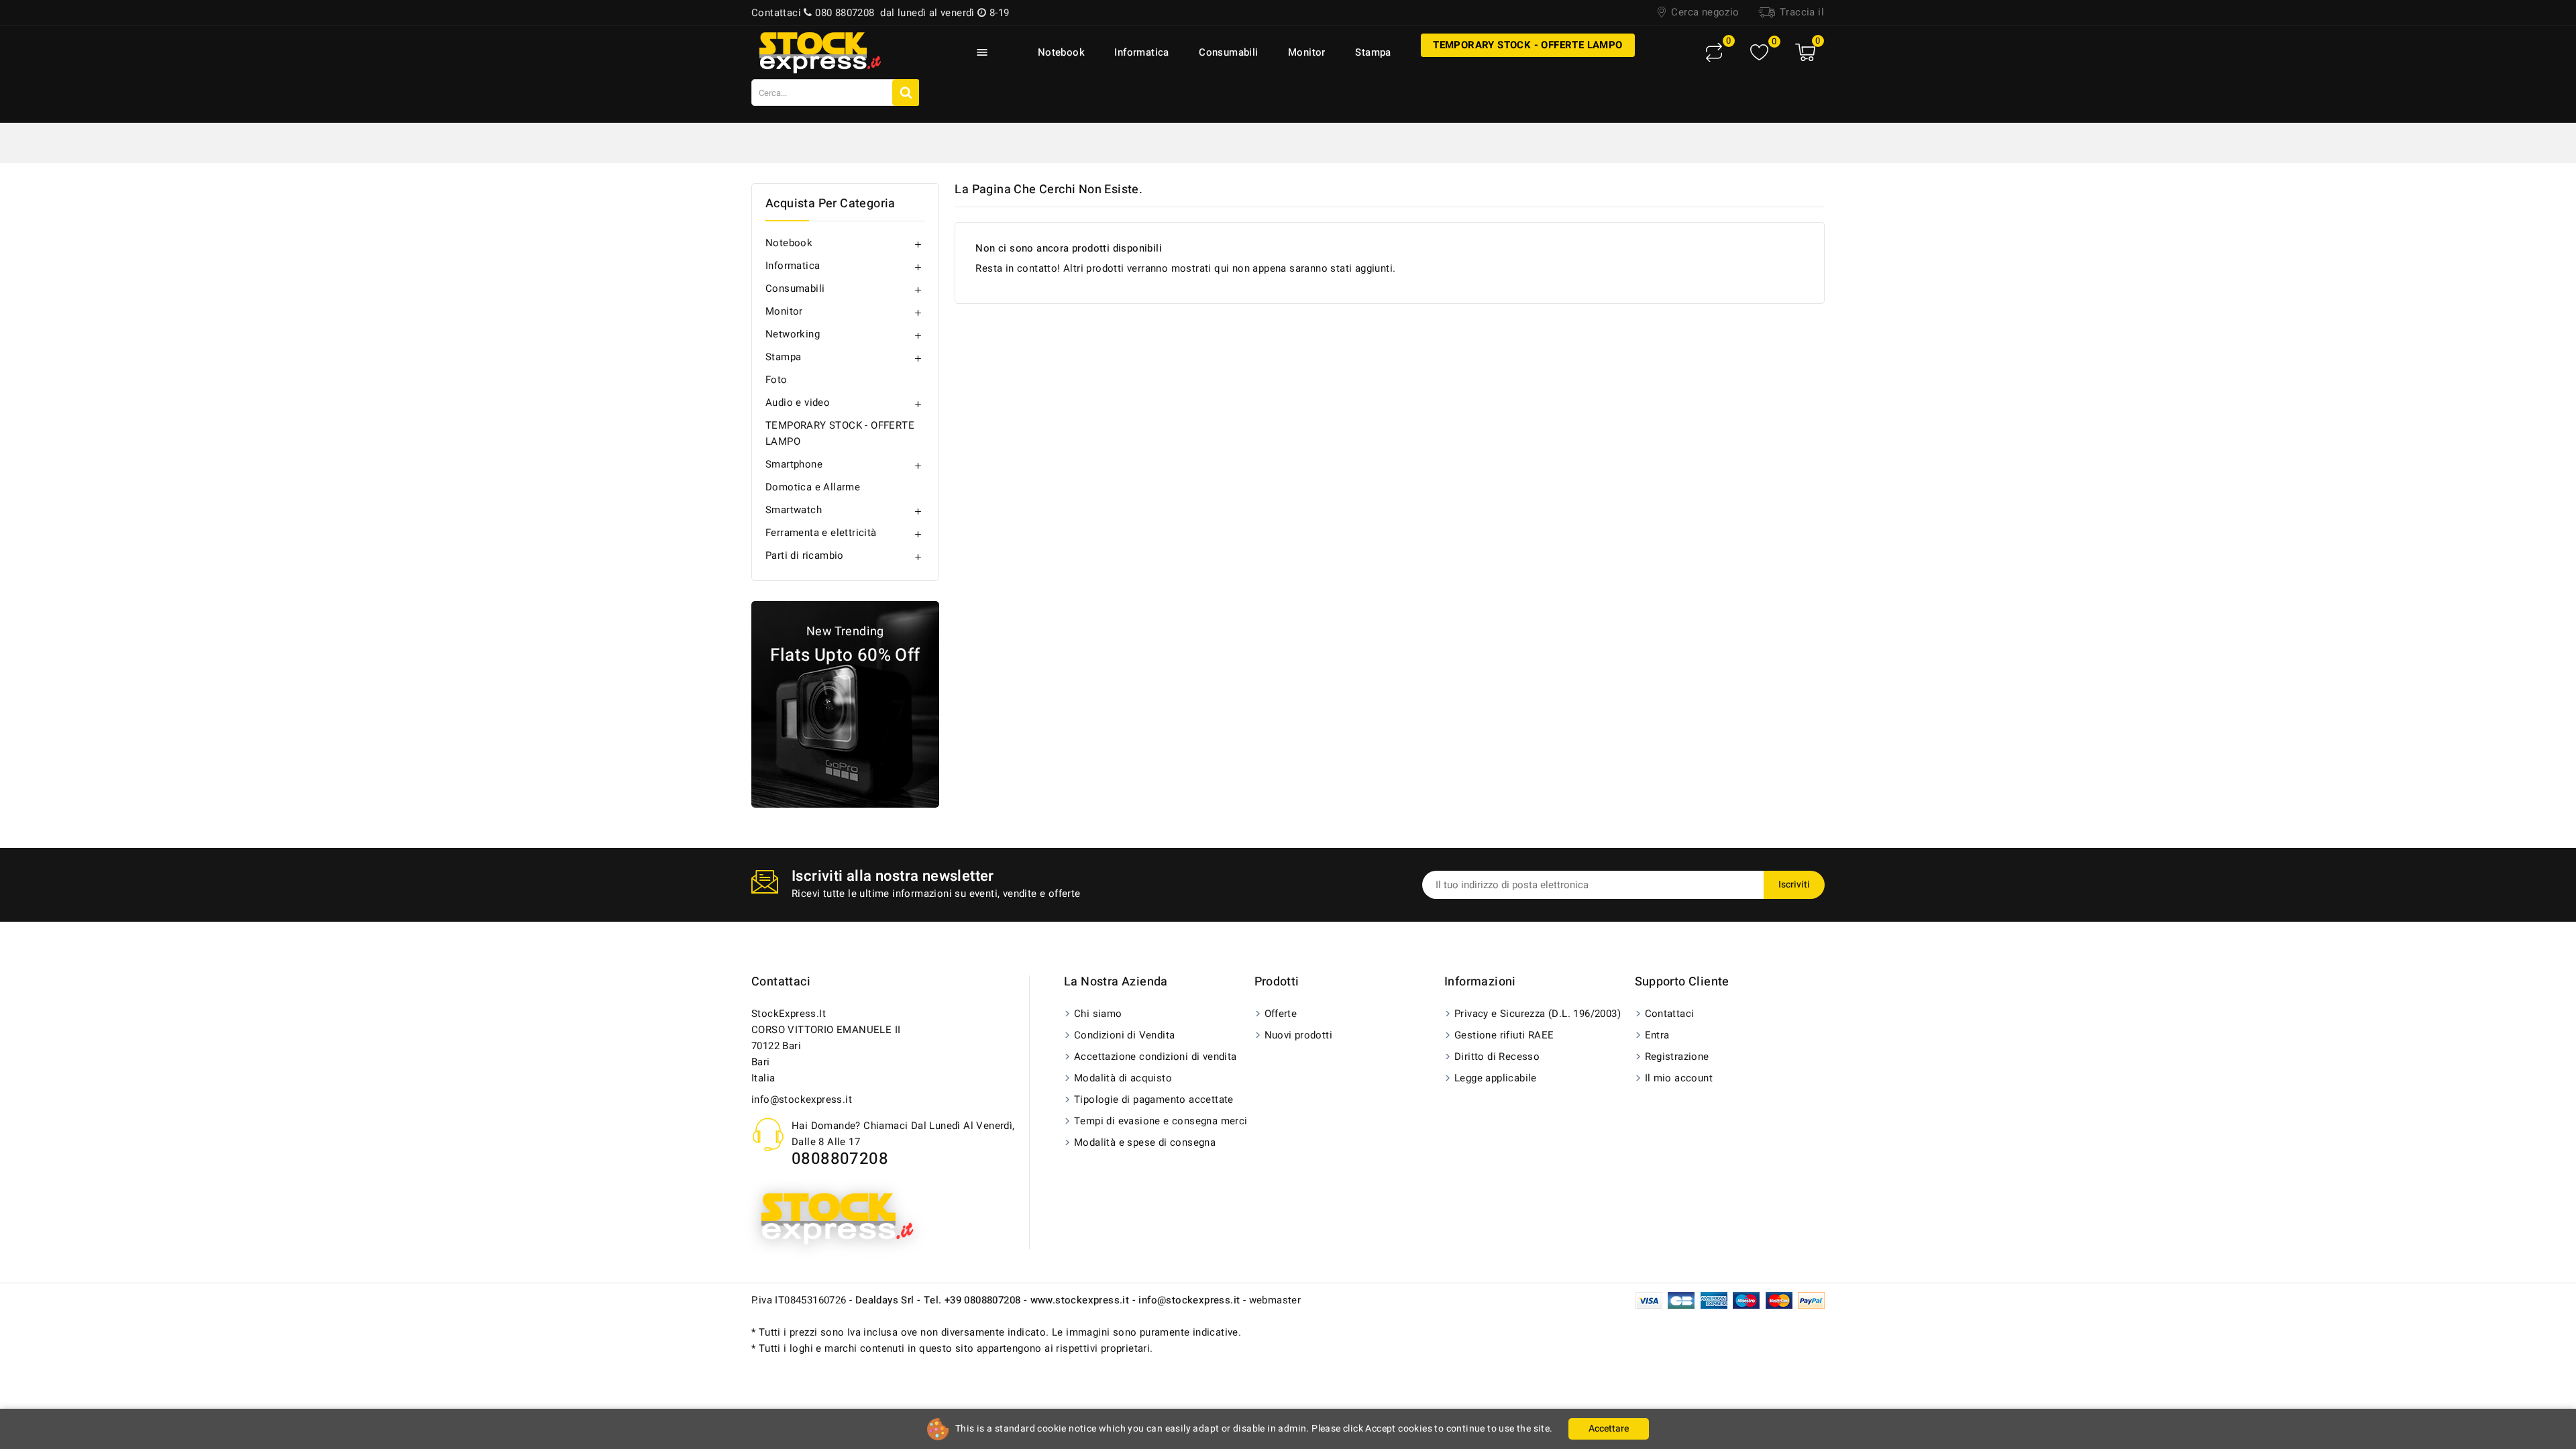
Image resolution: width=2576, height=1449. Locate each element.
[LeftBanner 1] (845, 704)
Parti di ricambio (805, 555)
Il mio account (1679, 1078)
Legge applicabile (1496, 1078)
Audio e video (798, 402)
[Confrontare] (1714, 52)
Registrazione (1677, 1057)
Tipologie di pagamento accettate (1154, 1099)
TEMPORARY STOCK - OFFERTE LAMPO (1527, 45)
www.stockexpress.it (1080, 1300)
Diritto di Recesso (1497, 1057)
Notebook (1061, 52)
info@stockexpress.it (802, 1099)
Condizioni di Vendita (1124, 1035)
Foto (776, 380)
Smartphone (794, 464)
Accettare (1609, 1429)
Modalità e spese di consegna (1145, 1142)
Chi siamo (1098, 1014)
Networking (793, 334)
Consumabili (1228, 52)
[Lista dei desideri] (1759, 53)
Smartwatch (794, 510)
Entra (1657, 1035)
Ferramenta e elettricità (821, 533)
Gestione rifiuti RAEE (1504, 1035)
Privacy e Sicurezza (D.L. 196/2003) (1538, 1014)
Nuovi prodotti (1299, 1035)
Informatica (1141, 52)
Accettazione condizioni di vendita (1156, 1057)
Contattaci (781, 982)
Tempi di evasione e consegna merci (1161, 1121)
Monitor (1307, 52)
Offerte (1281, 1014)
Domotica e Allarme (813, 487)
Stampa (1373, 52)
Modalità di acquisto (1123, 1078)
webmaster (1275, 1300)
